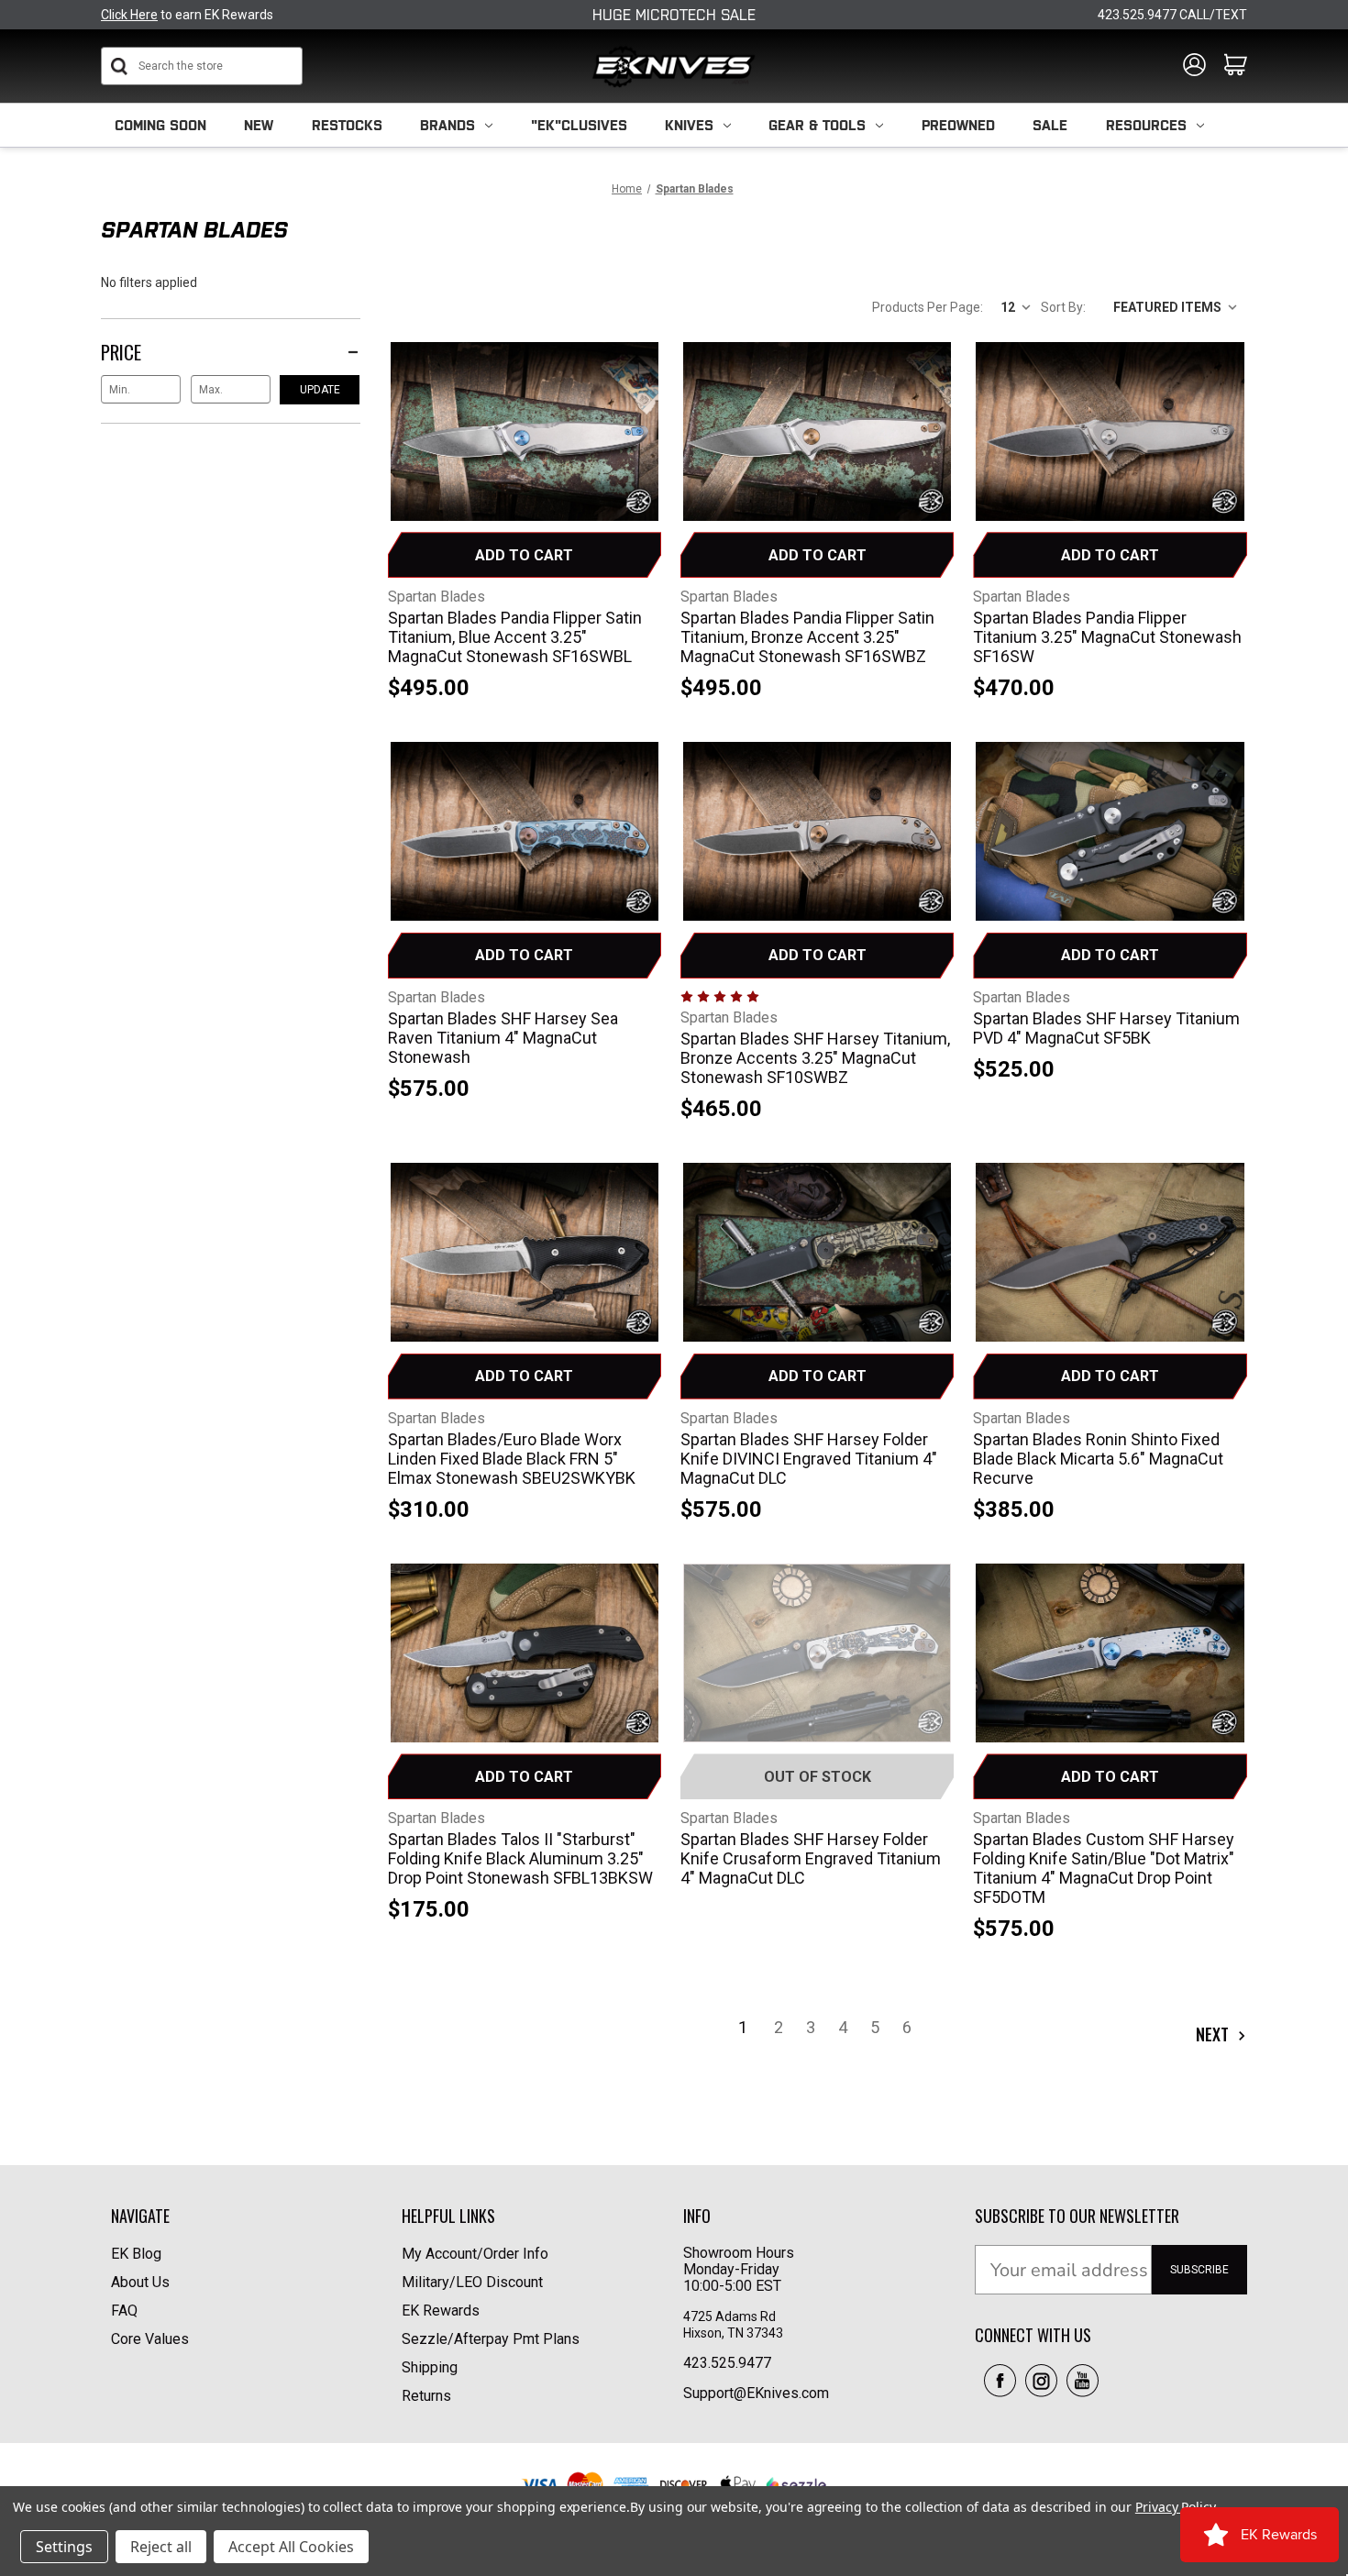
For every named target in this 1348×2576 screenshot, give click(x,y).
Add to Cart (524, 555)
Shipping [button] (430, 2367)
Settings (64, 2547)
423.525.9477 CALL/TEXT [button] (1172, 15)
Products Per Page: (928, 307)
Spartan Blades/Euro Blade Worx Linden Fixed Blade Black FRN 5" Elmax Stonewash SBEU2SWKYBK (512, 1459)
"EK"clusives (579, 125)
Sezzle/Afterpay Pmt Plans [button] (491, 2339)
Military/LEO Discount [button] (472, 2282)
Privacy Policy (1175, 2507)
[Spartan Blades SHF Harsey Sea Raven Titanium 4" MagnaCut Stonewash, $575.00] (525, 836)
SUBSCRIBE (1199, 2270)
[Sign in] (1194, 66)
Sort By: (1063, 307)
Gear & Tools (817, 125)
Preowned (958, 125)
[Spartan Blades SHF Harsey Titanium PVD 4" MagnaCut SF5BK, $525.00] (1110, 836)
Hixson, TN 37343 (735, 2333)
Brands (447, 125)
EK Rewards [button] (441, 2311)
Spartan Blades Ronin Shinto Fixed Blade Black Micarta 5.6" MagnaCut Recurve (1098, 1459)
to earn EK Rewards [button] (187, 15)
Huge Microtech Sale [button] (674, 15)
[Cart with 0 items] (1236, 66)
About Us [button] (140, 2282)
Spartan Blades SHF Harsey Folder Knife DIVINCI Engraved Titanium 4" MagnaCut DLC (809, 1459)
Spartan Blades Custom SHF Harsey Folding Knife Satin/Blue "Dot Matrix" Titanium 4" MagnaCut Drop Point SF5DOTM (1104, 1868)
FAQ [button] (124, 2311)
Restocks (347, 125)
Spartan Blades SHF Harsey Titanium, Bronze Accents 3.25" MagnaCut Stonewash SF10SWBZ (815, 1058)
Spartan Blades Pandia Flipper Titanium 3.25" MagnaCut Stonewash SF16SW (1107, 637)
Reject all (161, 2547)
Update (320, 390)
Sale (1050, 125)
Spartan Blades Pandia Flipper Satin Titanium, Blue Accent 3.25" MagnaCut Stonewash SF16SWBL (515, 637)
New (259, 125)
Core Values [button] (150, 2339)
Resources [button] (1146, 125)
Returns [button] (426, 2396)
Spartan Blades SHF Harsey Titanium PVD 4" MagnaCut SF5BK (1106, 1028)
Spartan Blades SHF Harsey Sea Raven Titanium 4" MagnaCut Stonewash (503, 1038)
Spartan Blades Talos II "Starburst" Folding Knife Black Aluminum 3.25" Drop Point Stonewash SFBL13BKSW (520, 1858)
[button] (1000, 2381)
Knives (689, 125)
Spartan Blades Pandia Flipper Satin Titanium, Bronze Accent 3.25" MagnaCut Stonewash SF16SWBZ (807, 637)
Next (1214, 2034)
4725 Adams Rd (729, 2316)
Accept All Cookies (291, 2547)
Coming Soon (160, 125)
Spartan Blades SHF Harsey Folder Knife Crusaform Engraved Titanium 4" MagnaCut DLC (811, 1858)
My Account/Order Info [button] (475, 2254)
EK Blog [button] (136, 2254)
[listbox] (1170, 306)
